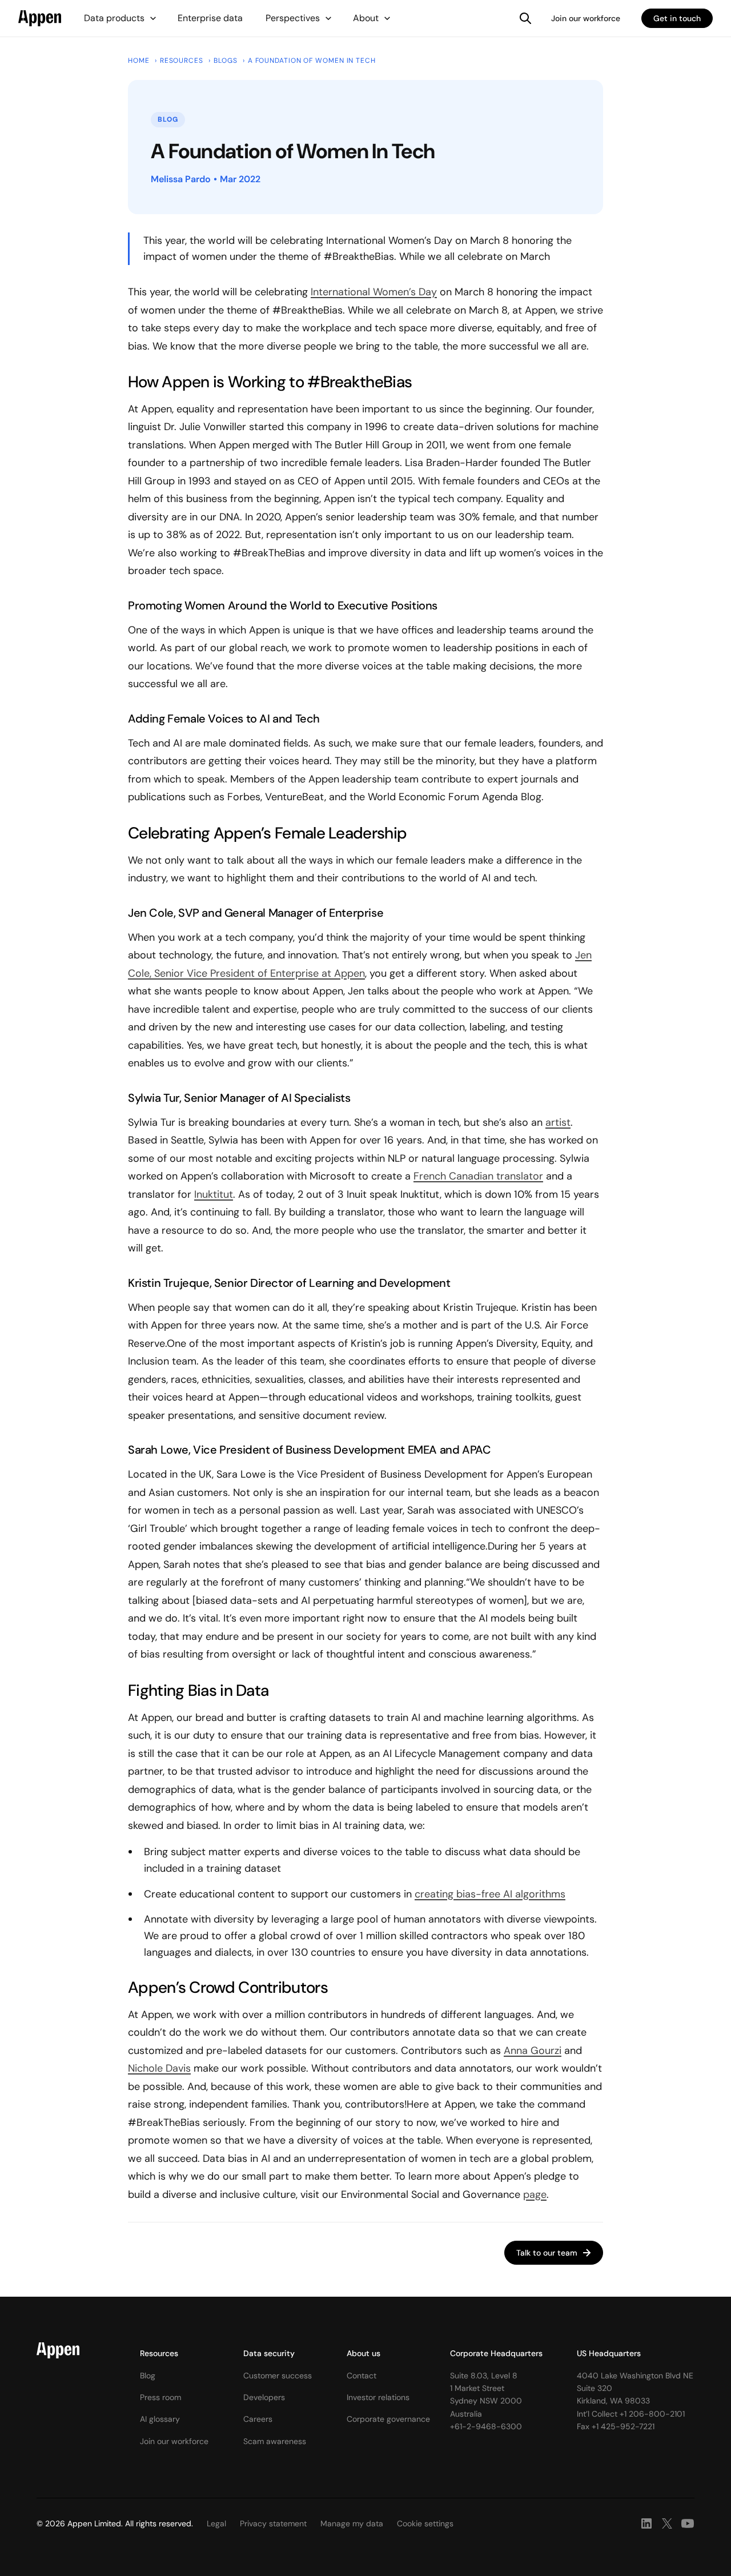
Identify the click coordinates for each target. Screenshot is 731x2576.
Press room (160, 2397)
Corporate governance (388, 2419)
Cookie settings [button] (425, 2523)
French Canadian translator (478, 1176)
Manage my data (352, 2523)
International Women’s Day (374, 292)
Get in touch (677, 18)
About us (364, 2353)
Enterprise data (210, 18)
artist (558, 1122)
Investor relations (378, 2397)
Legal (216, 2523)
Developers (264, 2397)
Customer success (278, 2376)
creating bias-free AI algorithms (490, 1894)
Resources (159, 2353)
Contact (362, 2376)
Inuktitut (214, 1194)
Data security (269, 2353)
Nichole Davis (159, 2068)
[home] (40, 18)
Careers (258, 2419)
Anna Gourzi (533, 2051)
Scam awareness (275, 2441)
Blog (148, 2376)
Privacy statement (273, 2523)
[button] (121, 18)
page (535, 2194)
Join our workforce (586, 18)
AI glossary (160, 2419)
